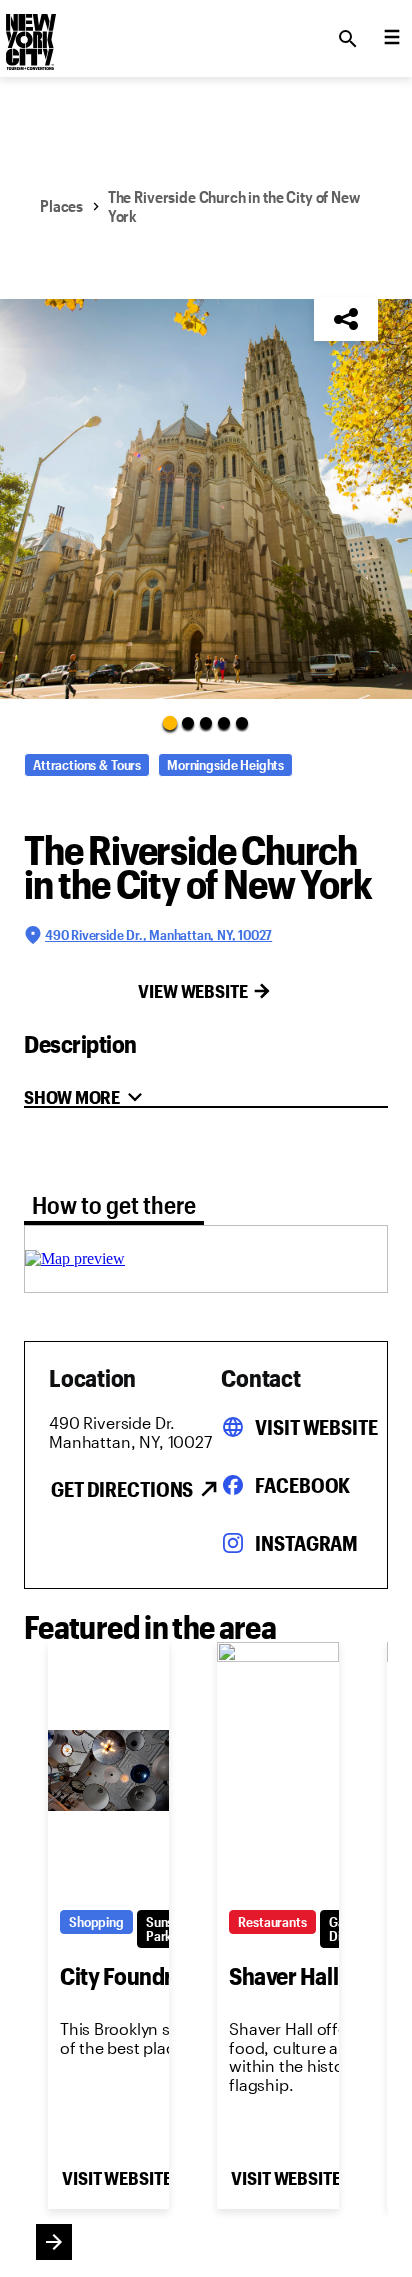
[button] (206, 499)
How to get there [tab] (114, 1204)
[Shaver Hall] (277, 1770)
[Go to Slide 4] (224, 723)
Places (61, 205)
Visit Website (316, 1427)
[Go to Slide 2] (188, 723)
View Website (193, 991)
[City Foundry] (108, 1770)
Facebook (302, 1485)
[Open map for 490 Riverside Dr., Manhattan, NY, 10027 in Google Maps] (75, 1258)
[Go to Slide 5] (242, 723)
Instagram (306, 1543)
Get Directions (122, 1489)
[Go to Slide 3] (206, 723)
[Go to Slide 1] (170, 723)
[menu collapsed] (392, 39)
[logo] (29, 33)
